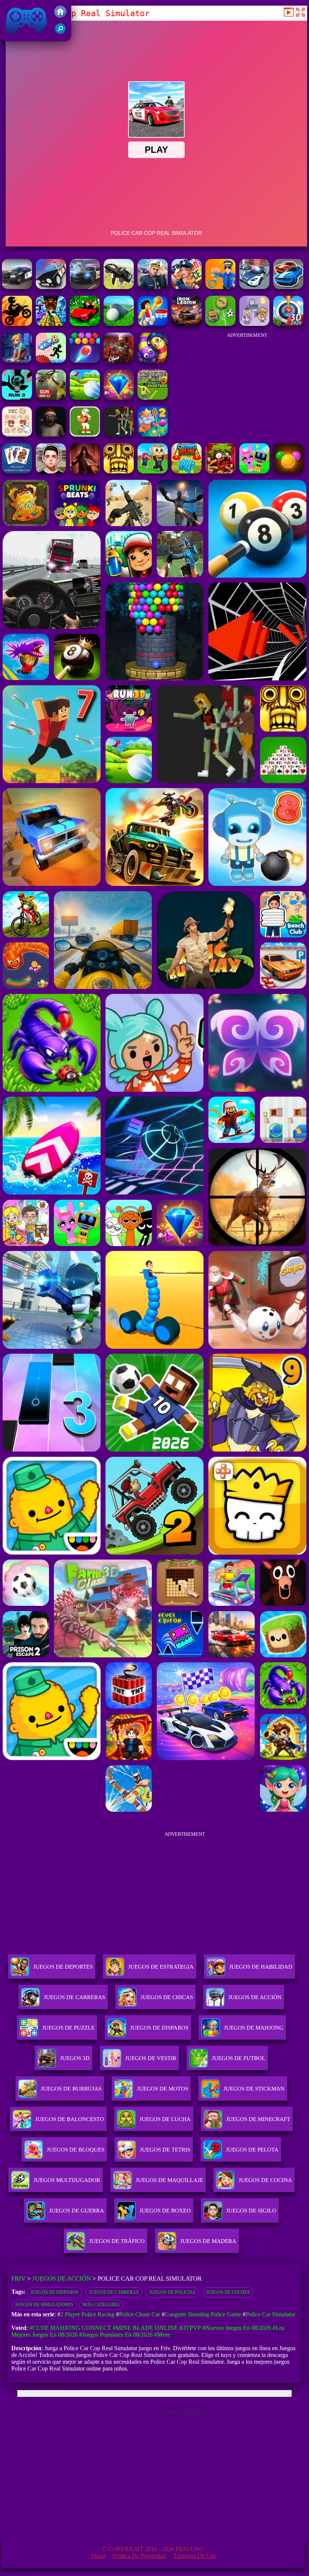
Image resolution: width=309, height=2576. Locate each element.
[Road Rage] (119, 434)
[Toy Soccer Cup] (220, 324)
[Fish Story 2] (153, 434)
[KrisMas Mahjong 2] (17, 434)
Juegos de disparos (54, 2292)
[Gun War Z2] (51, 398)
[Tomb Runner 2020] (119, 471)
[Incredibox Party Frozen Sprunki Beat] (254, 471)
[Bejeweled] (119, 398)
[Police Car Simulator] (85, 287)
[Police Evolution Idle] (220, 287)
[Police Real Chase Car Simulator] (254, 287)
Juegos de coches (228, 2292)
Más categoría (101, 2305)
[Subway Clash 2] (119, 361)
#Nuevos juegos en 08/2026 (237, 2328)
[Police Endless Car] (288, 287)
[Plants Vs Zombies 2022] (220, 471)
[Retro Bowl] (85, 434)
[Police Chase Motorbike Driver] (153, 287)
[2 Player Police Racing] (17, 287)
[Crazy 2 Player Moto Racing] (17, 324)
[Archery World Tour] (288, 324)
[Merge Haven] (17, 361)
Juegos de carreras (114, 2292)
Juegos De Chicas (167, 1997)
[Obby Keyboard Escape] (51, 324)
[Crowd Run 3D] (187, 471)
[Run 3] (17, 398)
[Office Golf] (119, 324)
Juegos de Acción (62, 2279)
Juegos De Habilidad (261, 1967)
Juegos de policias (172, 2292)
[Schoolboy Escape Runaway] (51, 471)
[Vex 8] (51, 361)
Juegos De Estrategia (161, 1967)
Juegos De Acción (255, 1997)
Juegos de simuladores (44, 2305)
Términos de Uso (195, 2556)
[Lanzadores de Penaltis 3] (153, 398)
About (98, 2556)
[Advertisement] (247, 384)
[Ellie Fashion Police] (187, 287)
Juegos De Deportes (63, 1967)
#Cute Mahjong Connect (70, 2328)
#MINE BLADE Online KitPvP (157, 2328)
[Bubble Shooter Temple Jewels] (288, 471)
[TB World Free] (254, 324)
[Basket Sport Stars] (153, 324)
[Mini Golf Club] (85, 398)
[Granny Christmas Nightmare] (51, 434)
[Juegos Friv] (60, 16)
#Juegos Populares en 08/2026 (116, 2335)
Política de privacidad (139, 2556)
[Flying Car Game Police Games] (119, 287)
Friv (9, 37)
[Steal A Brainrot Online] (153, 471)
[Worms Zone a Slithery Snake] (153, 361)
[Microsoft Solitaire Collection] (17, 471)
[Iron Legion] (187, 324)
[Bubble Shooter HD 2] (85, 361)
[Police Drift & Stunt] (51, 287)
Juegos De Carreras (74, 1997)
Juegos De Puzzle (68, 2028)
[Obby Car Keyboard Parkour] (85, 324)
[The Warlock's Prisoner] (85, 471)
